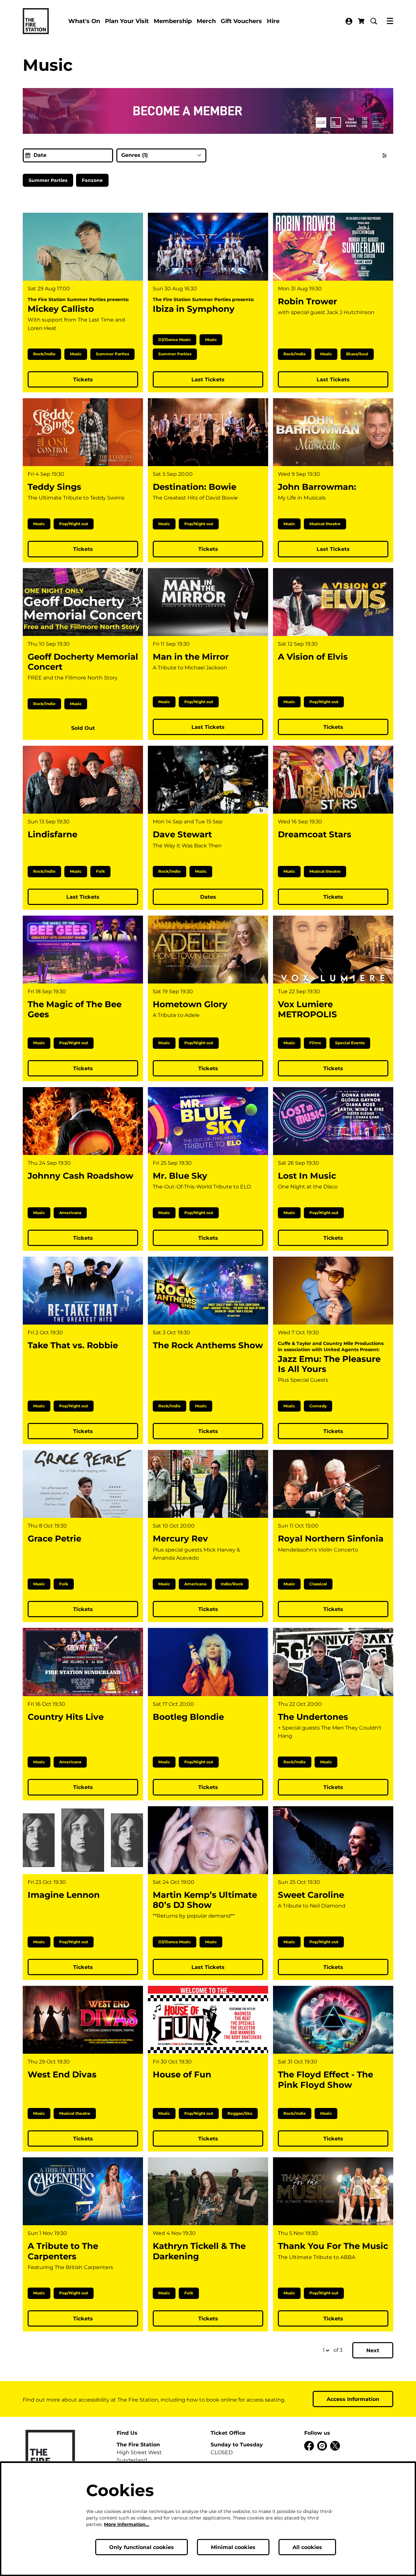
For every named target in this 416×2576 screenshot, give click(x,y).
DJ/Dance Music (175, 340)
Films (315, 1043)
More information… (127, 2524)
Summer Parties (48, 180)
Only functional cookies (142, 2547)
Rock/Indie (44, 354)
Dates (208, 897)
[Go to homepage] (36, 21)
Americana (70, 1213)
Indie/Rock (232, 1584)
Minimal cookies (233, 2547)
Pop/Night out (74, 524)
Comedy (318, 1406)
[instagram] (322, 2446)
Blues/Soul (357, 354)
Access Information (353, 2399)
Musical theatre (325, 524)
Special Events (350, 1043)
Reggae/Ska (240, 2113)
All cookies (307, 2547)
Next (373, 2350)
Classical (318, 1584)
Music (76, 354)
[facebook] (309, 2446)
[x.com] (335, 2446)
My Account (349, 21)
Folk (100, 871)
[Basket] (362, 21)
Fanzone (92, 180)
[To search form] (374, 21)
